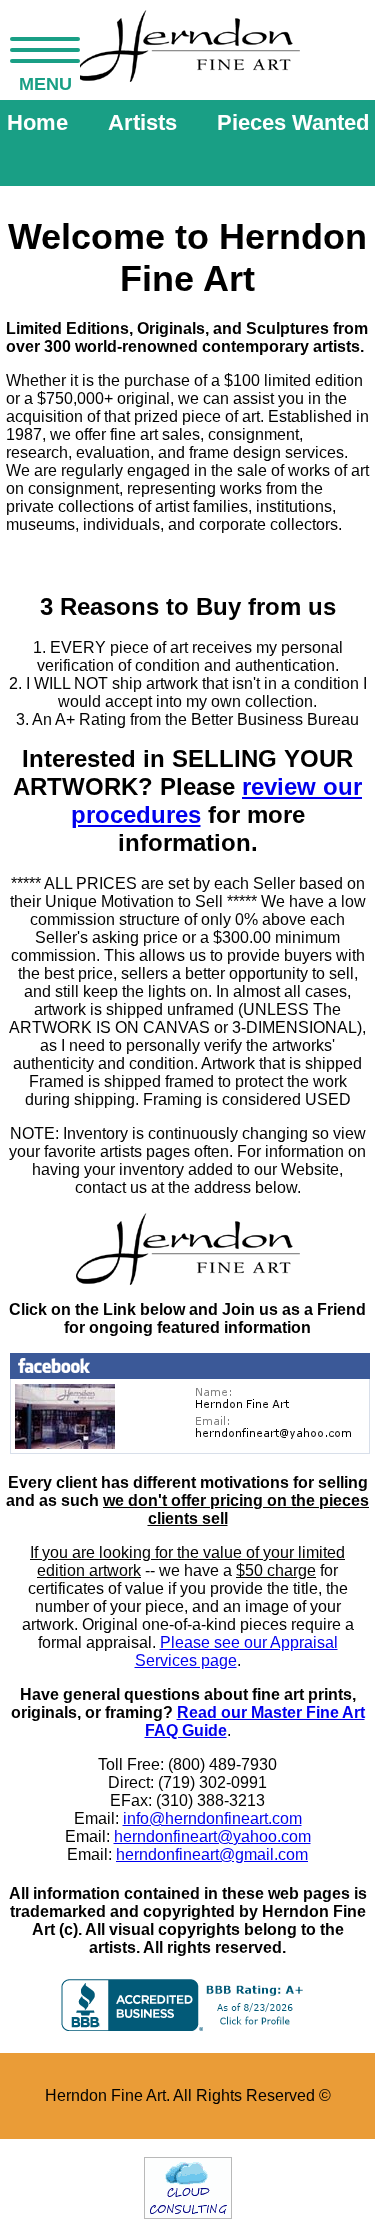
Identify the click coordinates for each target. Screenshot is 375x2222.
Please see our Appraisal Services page (236, 1651)
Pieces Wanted (293, 122)
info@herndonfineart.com (212, 1818)
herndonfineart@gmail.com (212, 1854)
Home (37, 122)
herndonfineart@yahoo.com (212, 1836)
